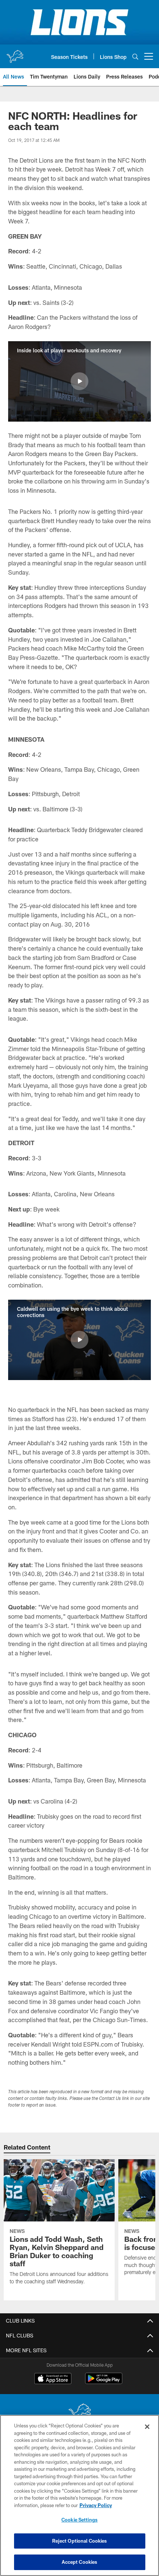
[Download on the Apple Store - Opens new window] (53, 2379)
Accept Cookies (80, 2562)
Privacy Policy (96, 2505)
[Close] (147, 2427)
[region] (79, 2495)
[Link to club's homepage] (15, 53)
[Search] (135, 56)
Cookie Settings (79, 2520)
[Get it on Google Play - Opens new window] (104, 2382)
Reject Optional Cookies (80, 2541)
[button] (79, 381)
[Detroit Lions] (79, 2413)
